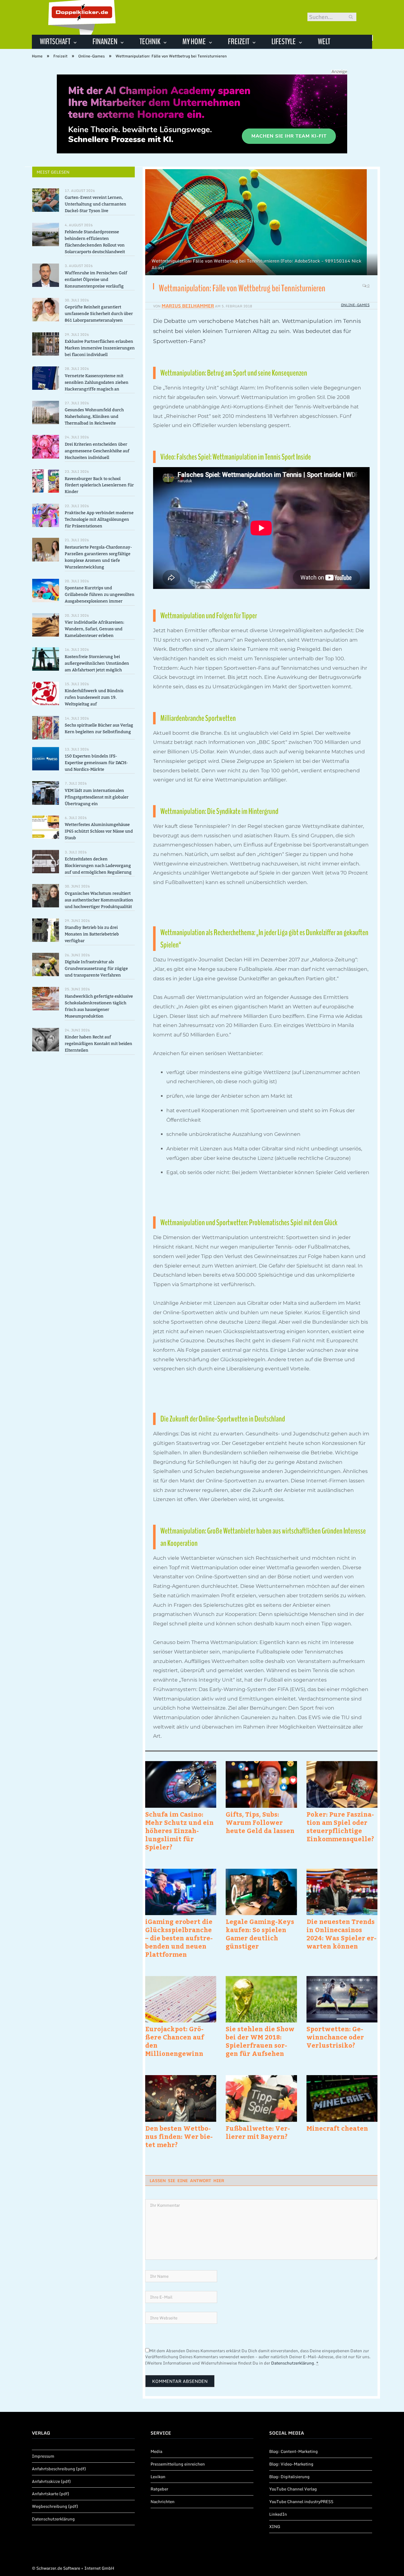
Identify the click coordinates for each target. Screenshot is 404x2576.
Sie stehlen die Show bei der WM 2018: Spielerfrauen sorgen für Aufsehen (260, 2041)
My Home (194, 42)
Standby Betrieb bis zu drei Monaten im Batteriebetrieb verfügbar (92, 934)
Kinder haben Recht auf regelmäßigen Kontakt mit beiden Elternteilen (98, 1044)
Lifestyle (284, 42)
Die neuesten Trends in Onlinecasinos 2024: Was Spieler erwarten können (342, 1934)
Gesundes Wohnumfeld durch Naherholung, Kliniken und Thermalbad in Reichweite (94, 416)
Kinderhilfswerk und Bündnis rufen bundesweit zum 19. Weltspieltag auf (94, 697)
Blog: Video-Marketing (291, 2464)
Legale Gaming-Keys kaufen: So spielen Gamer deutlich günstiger (260, 1934)
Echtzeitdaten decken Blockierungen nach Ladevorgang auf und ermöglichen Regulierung (98, 866)
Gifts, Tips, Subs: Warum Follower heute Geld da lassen (260, 1822)
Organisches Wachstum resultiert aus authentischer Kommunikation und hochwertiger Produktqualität (99, 900)
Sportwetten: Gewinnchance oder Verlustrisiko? (335, 2037)
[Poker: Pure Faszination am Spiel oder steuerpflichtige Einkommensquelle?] (342, 1784)
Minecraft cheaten (337, 2128)
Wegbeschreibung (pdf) (55, 2506)
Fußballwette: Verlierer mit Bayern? (258, 2132)
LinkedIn (278, 2514)
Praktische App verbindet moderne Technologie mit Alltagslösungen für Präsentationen (99, 519)
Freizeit (239, 42)
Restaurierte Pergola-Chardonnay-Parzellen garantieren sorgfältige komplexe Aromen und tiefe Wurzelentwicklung (98, 557)
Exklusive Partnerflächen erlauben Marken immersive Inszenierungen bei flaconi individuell (100, 348)
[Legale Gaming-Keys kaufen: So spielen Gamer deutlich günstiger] (261, 1892)
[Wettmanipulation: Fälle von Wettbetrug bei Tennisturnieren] (261, 223)
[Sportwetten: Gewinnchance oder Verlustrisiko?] (342, 1999)
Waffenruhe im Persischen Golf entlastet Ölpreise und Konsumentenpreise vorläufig (96, 279)
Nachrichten (163, 2502)
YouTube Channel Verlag (293, 2489)
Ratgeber (159, 2489)
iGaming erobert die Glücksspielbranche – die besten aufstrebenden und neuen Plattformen (179, 1938)
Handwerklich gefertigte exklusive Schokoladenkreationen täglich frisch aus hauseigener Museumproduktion (99, 1006)
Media (156, 2451)
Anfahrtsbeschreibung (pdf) (59, 2469)
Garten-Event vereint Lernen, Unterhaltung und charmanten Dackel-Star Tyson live (95, 204)
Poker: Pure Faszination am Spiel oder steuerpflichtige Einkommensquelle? (340, 1826)
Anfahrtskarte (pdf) (50, 2494)
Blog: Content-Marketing (294, 2451)
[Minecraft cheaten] (342, 2098)
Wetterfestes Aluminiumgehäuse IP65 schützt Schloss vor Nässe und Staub (99, 831)
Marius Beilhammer (188, 306)
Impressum (43, 2456)
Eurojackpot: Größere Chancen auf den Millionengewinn (175, 2041)
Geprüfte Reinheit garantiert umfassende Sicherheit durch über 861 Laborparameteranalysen (99, 314)
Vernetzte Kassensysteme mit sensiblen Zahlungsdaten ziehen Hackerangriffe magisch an (97, 382)
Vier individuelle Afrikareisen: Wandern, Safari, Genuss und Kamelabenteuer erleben (95, 629)
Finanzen (105, 42)
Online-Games (355, 305)
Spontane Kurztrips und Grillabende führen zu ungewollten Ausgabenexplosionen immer (100, 594)
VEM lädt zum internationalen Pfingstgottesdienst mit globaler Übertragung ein (97, 797)
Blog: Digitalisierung (289, 2477)
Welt (324, 42)
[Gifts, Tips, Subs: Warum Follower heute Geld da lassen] (261, 1784)
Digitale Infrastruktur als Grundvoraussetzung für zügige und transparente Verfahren (96, 968)
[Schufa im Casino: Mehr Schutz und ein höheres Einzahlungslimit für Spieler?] (181, 1784)
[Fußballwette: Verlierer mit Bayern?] (261, 2098)
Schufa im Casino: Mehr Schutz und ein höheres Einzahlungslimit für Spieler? (179, 1831)
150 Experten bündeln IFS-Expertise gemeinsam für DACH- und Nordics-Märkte (96, 763)
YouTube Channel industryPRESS (301, 2502)
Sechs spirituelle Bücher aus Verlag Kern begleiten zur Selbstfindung (99, 728)
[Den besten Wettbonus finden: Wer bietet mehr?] (181, 2098)
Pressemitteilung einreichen (178, 2464)
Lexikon (158, 2477)
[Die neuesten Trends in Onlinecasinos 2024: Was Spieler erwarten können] (342, 1892)
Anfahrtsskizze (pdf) (51, 2481)
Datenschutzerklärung (293, 2363)
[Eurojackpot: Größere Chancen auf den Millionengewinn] (181, 1999)
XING (275, 2526)
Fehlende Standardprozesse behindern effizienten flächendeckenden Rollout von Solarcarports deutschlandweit (95, 242)
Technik (150, 42)
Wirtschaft (55, 42)
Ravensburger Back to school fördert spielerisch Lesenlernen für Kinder (99, 485)
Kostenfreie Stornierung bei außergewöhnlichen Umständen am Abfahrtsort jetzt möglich (97, 663)
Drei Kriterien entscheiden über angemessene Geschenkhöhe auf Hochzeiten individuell (97, 451)
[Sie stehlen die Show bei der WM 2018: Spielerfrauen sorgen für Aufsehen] (261, 1999)
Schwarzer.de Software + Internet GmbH (75, 2568)
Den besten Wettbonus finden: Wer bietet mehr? (179, 2136)
